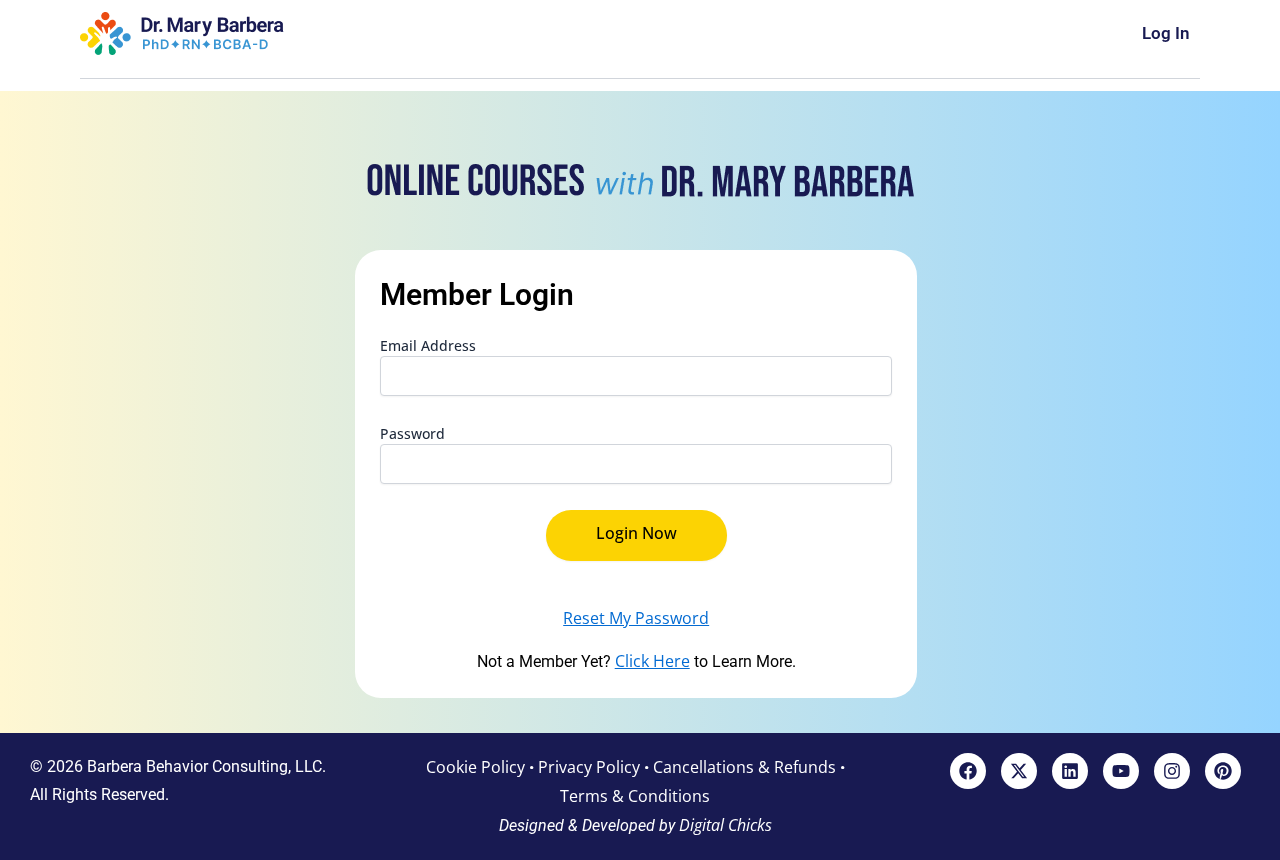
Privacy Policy (589, 767)
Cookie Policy (475, 767)
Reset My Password (636, 618)
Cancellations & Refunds (744, 767)
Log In (1166, 33)
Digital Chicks (725, 825)
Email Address (428, 345)
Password (412, 433)
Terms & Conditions (635, 796)
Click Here (652, 661)
